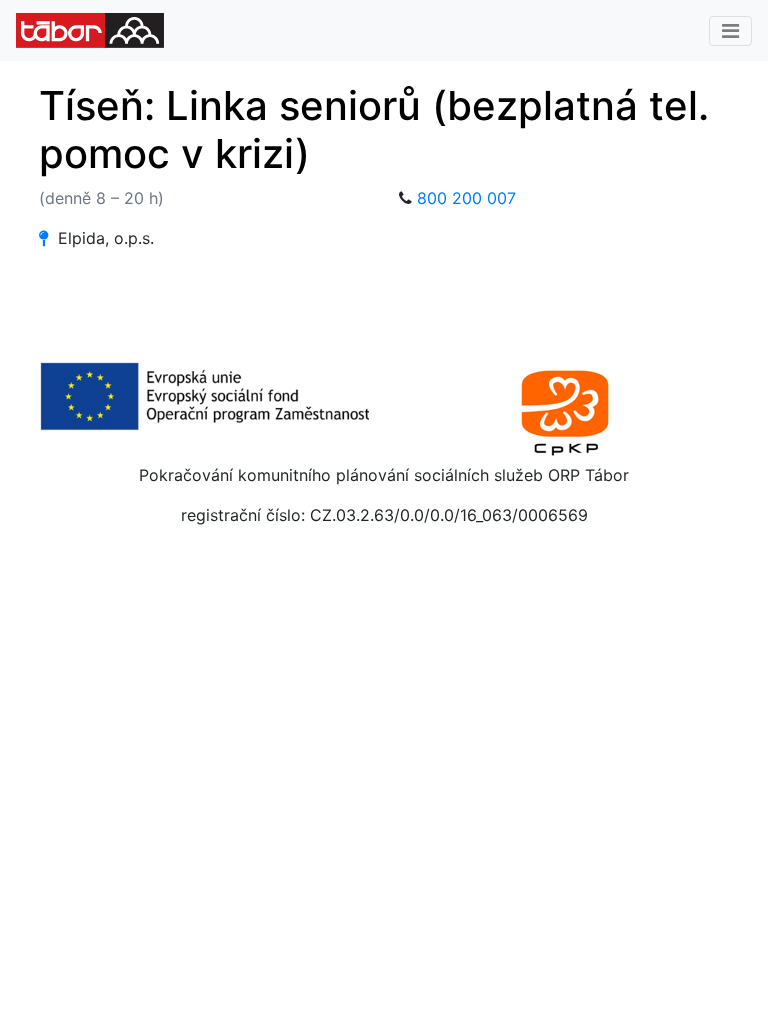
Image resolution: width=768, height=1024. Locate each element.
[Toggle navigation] (730, 31)
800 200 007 (466, 198)
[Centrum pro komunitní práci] (564, 410)
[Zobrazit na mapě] (43, 238)
